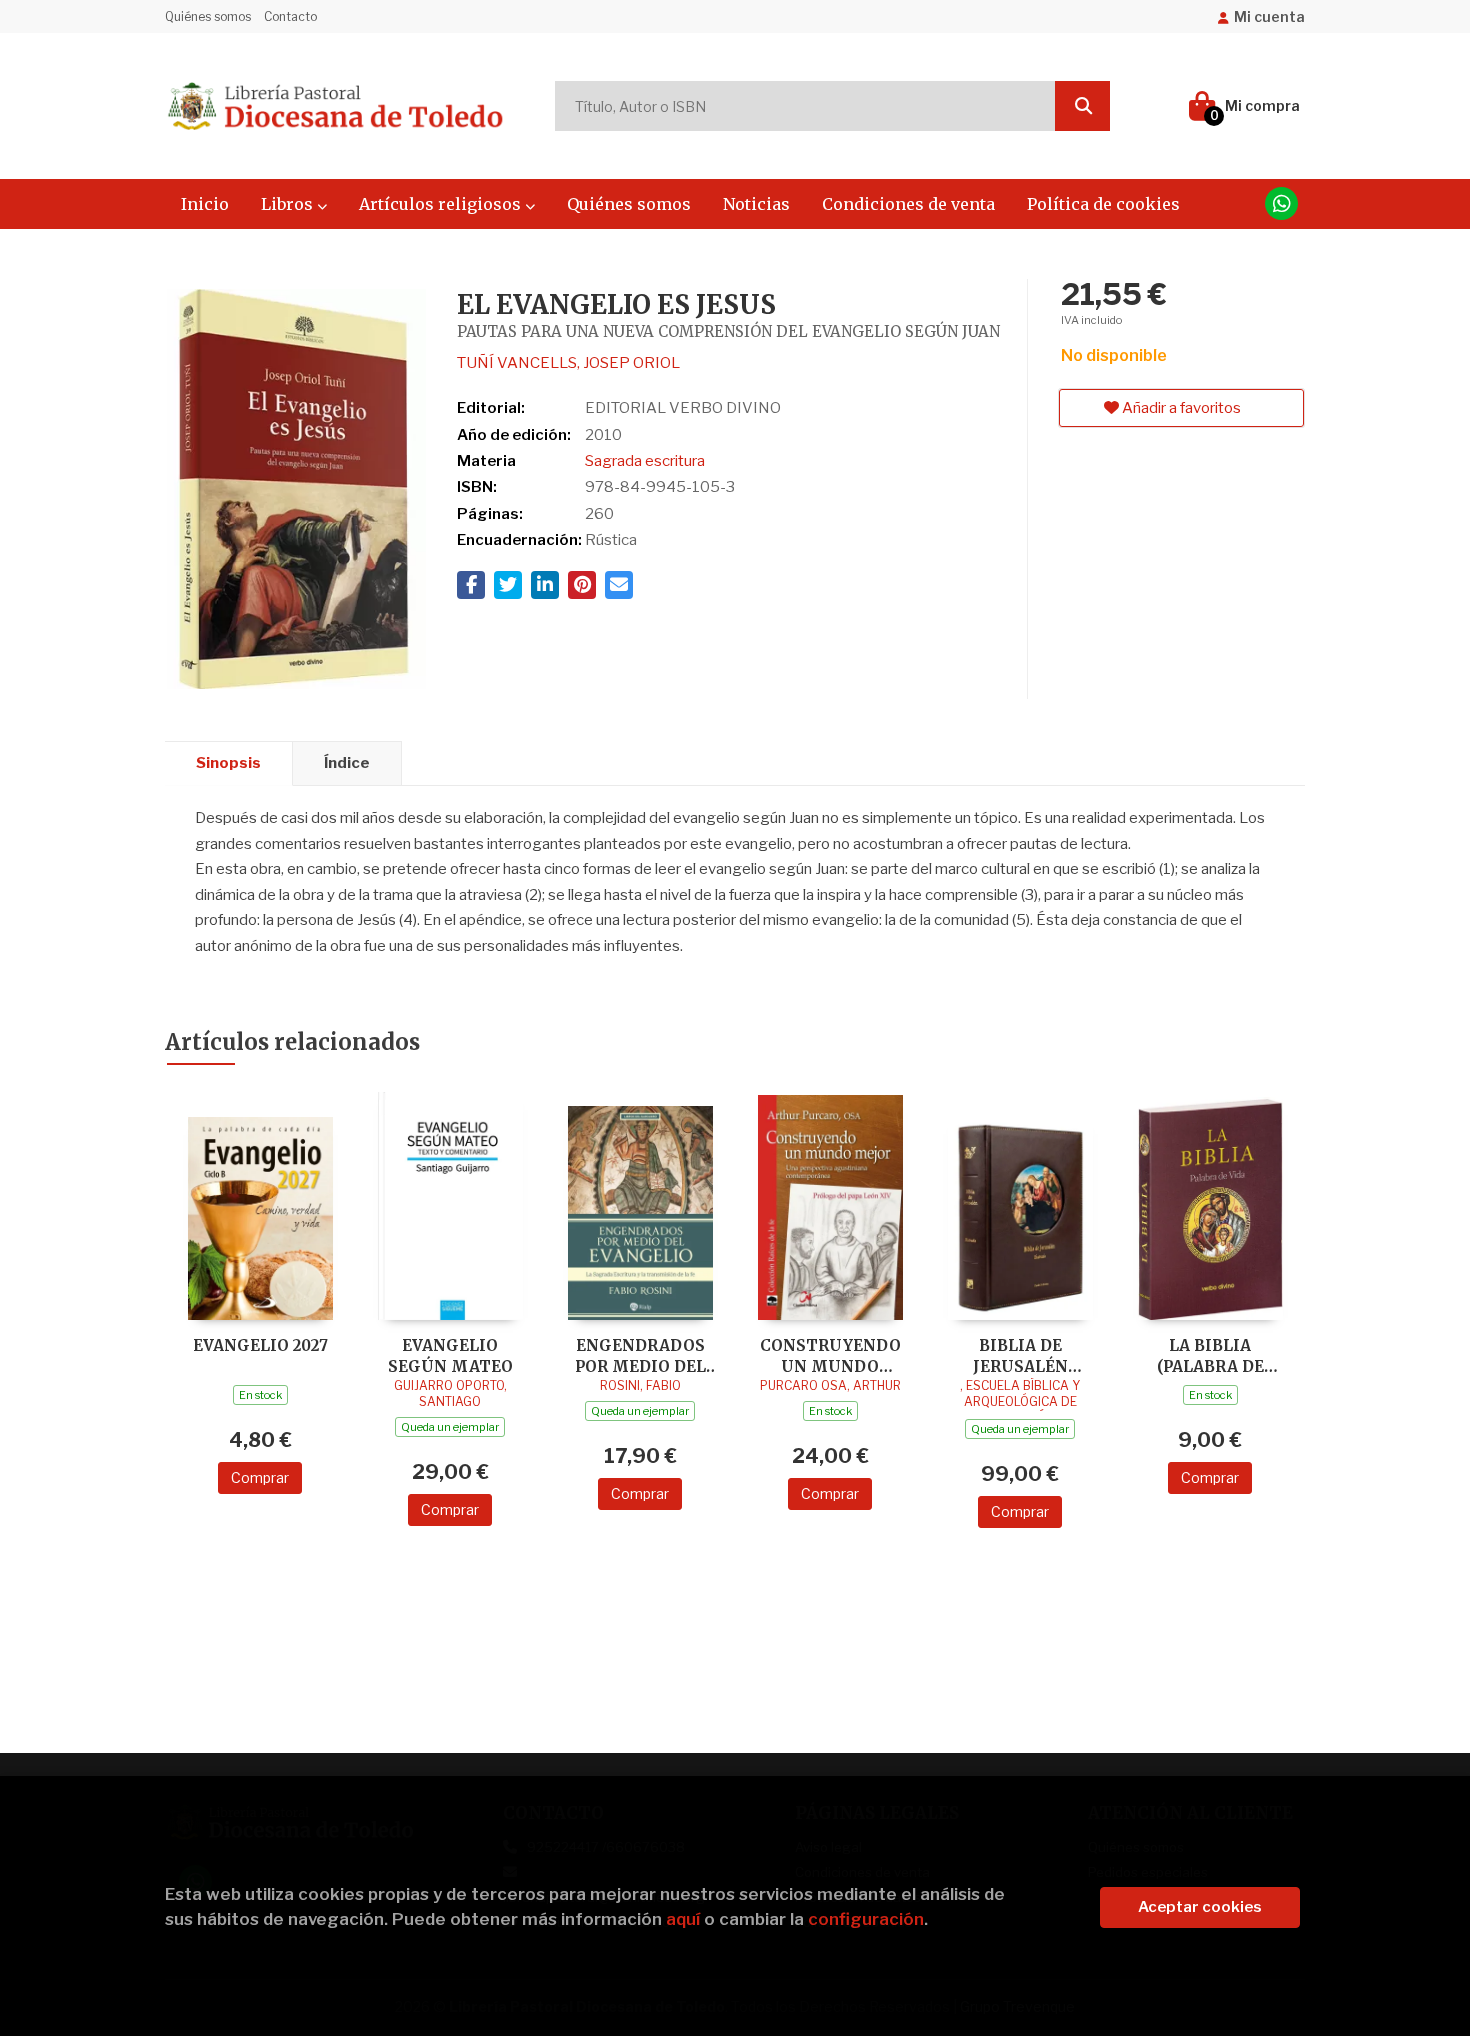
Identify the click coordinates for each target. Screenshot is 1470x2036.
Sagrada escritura (645, 461)
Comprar (260, 1477)
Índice (347, 763)
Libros (289, 204)
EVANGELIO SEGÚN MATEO (450, 1355)
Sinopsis (228, 763)
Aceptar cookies (1200, 1907)
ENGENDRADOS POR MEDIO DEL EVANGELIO (640, 1355)
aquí (683, 1919)
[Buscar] (1082, 106)
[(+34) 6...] (1281, 203)
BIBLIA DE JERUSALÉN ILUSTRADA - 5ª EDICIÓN (1020, 1355)
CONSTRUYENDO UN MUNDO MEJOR (830, 1355)
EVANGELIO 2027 (260, 1345)
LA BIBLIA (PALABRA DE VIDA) (1210, 1355)
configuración (866, 1919)
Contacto (290, 16)
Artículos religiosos (442, 204)
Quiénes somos (208, 16)
